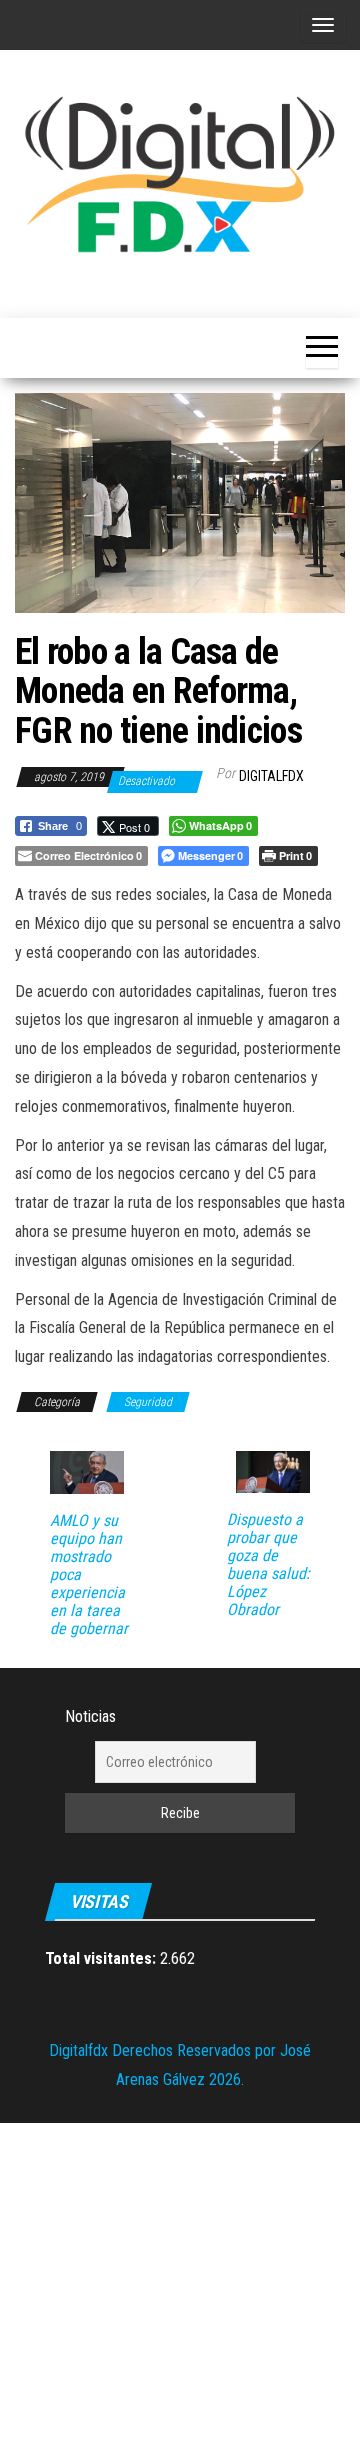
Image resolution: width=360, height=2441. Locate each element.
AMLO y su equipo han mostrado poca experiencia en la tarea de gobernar (89, 1575)
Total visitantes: (102, 1958)
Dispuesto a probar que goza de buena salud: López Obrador (268, 1565)
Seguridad (148, 1402)
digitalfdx (271, 776)
